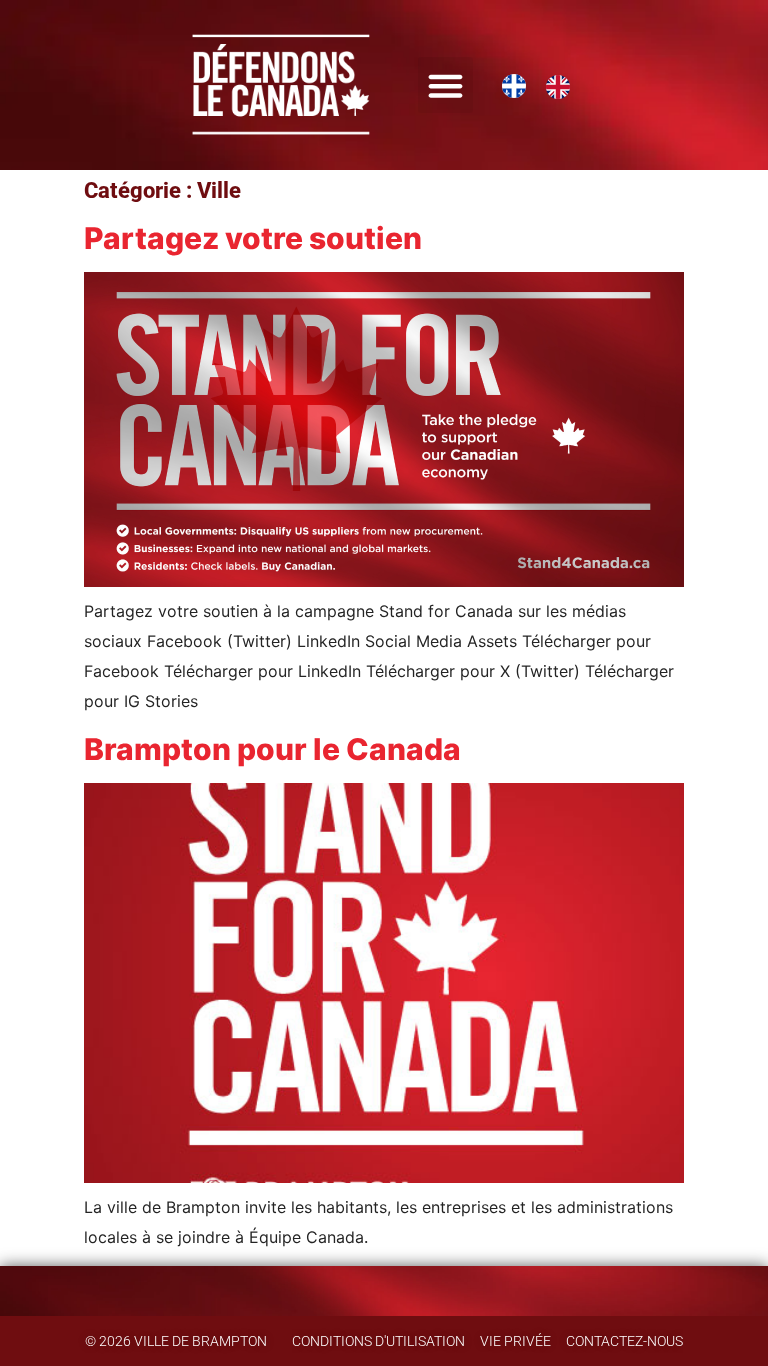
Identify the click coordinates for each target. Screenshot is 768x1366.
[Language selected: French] (546, 85)
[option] (563, 87)
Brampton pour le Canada (272, 749)
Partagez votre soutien (253, 238)
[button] (446, 85)
